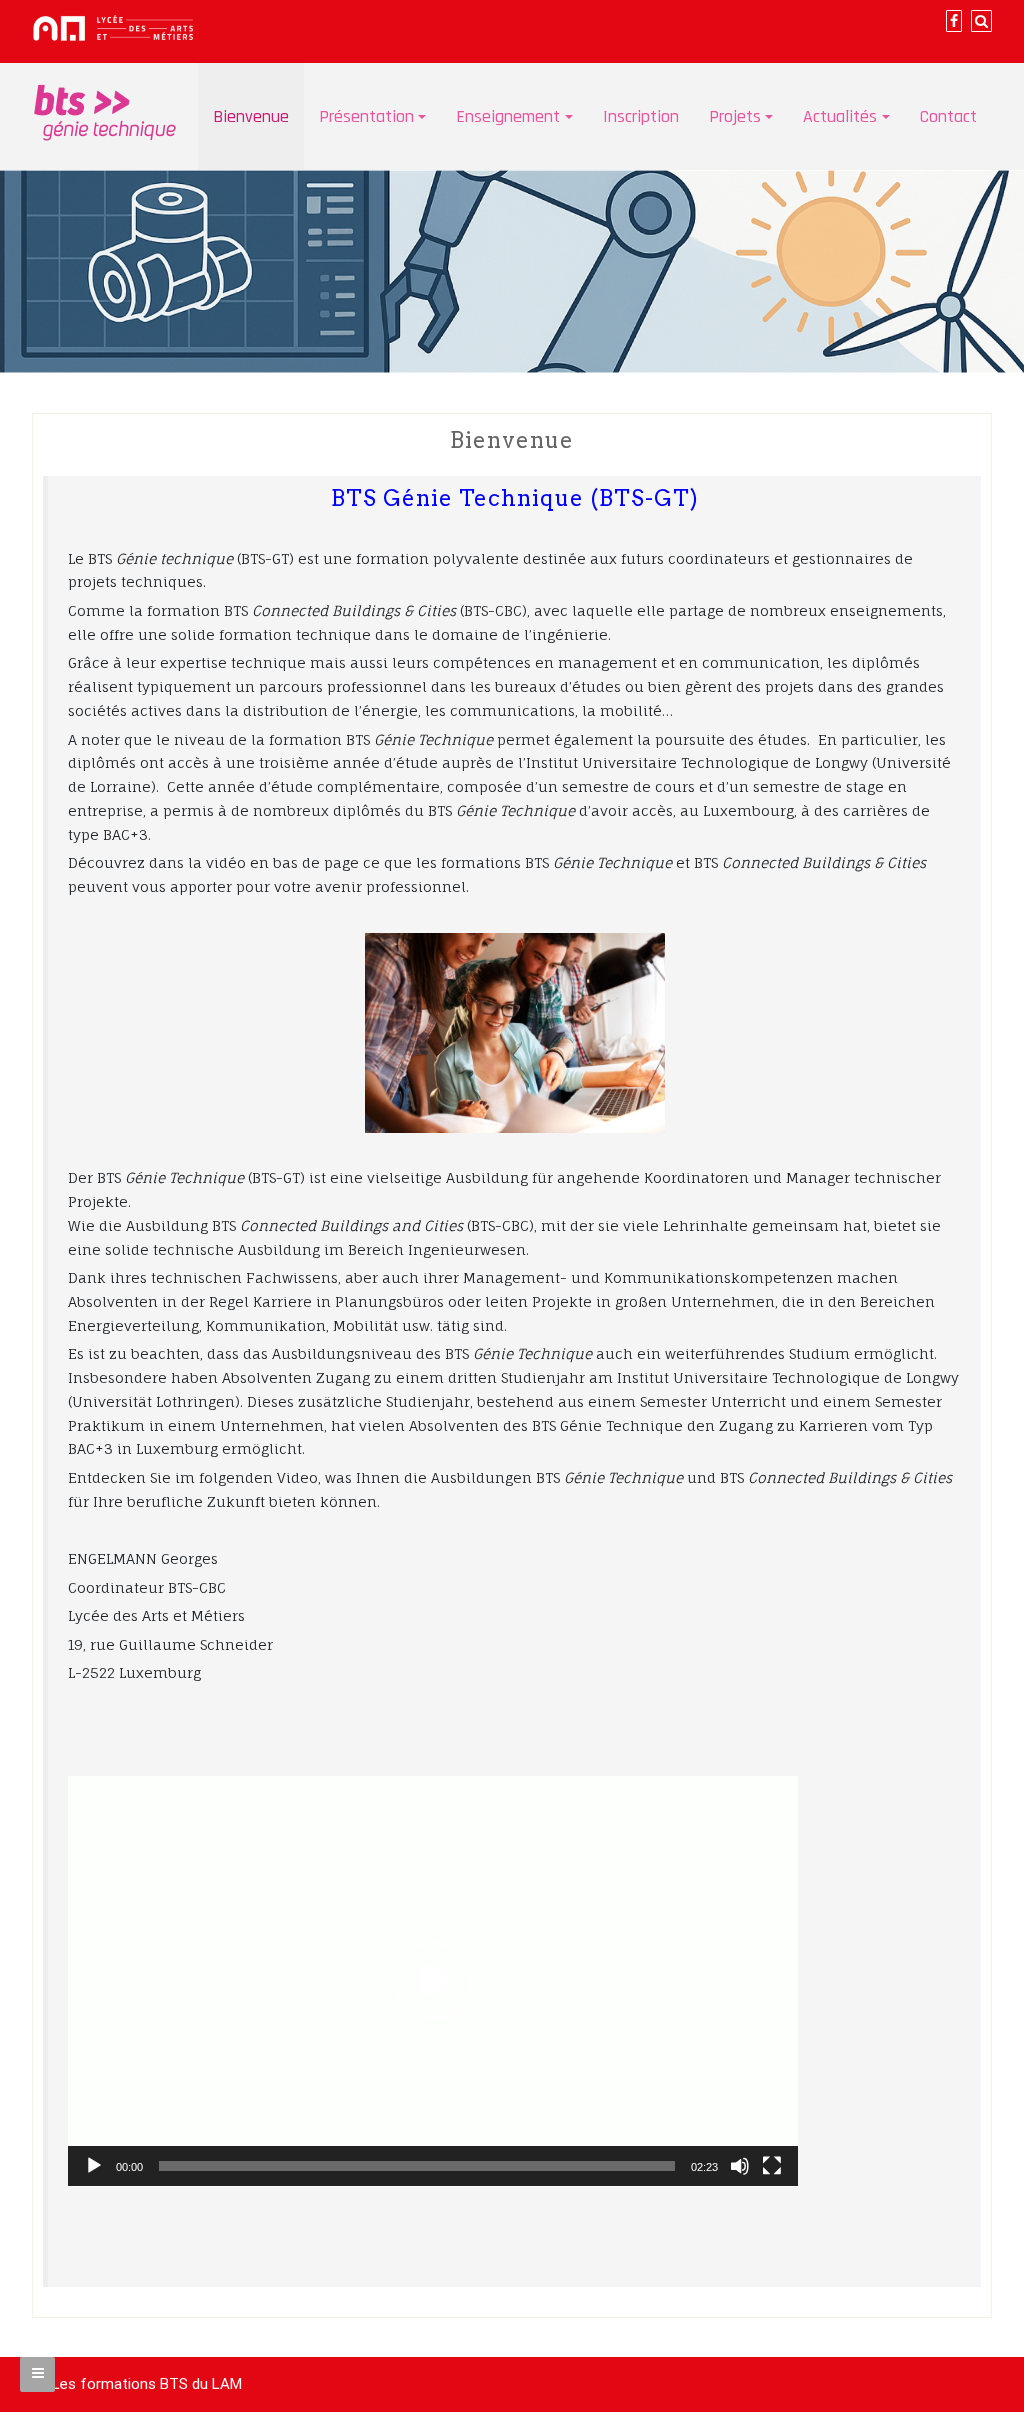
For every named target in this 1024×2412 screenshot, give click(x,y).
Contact (948, 116)
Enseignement (508, 116)
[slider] (417, 2166)
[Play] (94, 2166)
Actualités (840, 116)
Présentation (366, 116)
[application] (433, 1981)
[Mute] (740, 2166)
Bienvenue (251, 116)
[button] (433, 1981)
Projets (735, 116)
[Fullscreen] (772, 2166)
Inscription (641, 116)
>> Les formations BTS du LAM (137, 2384)
